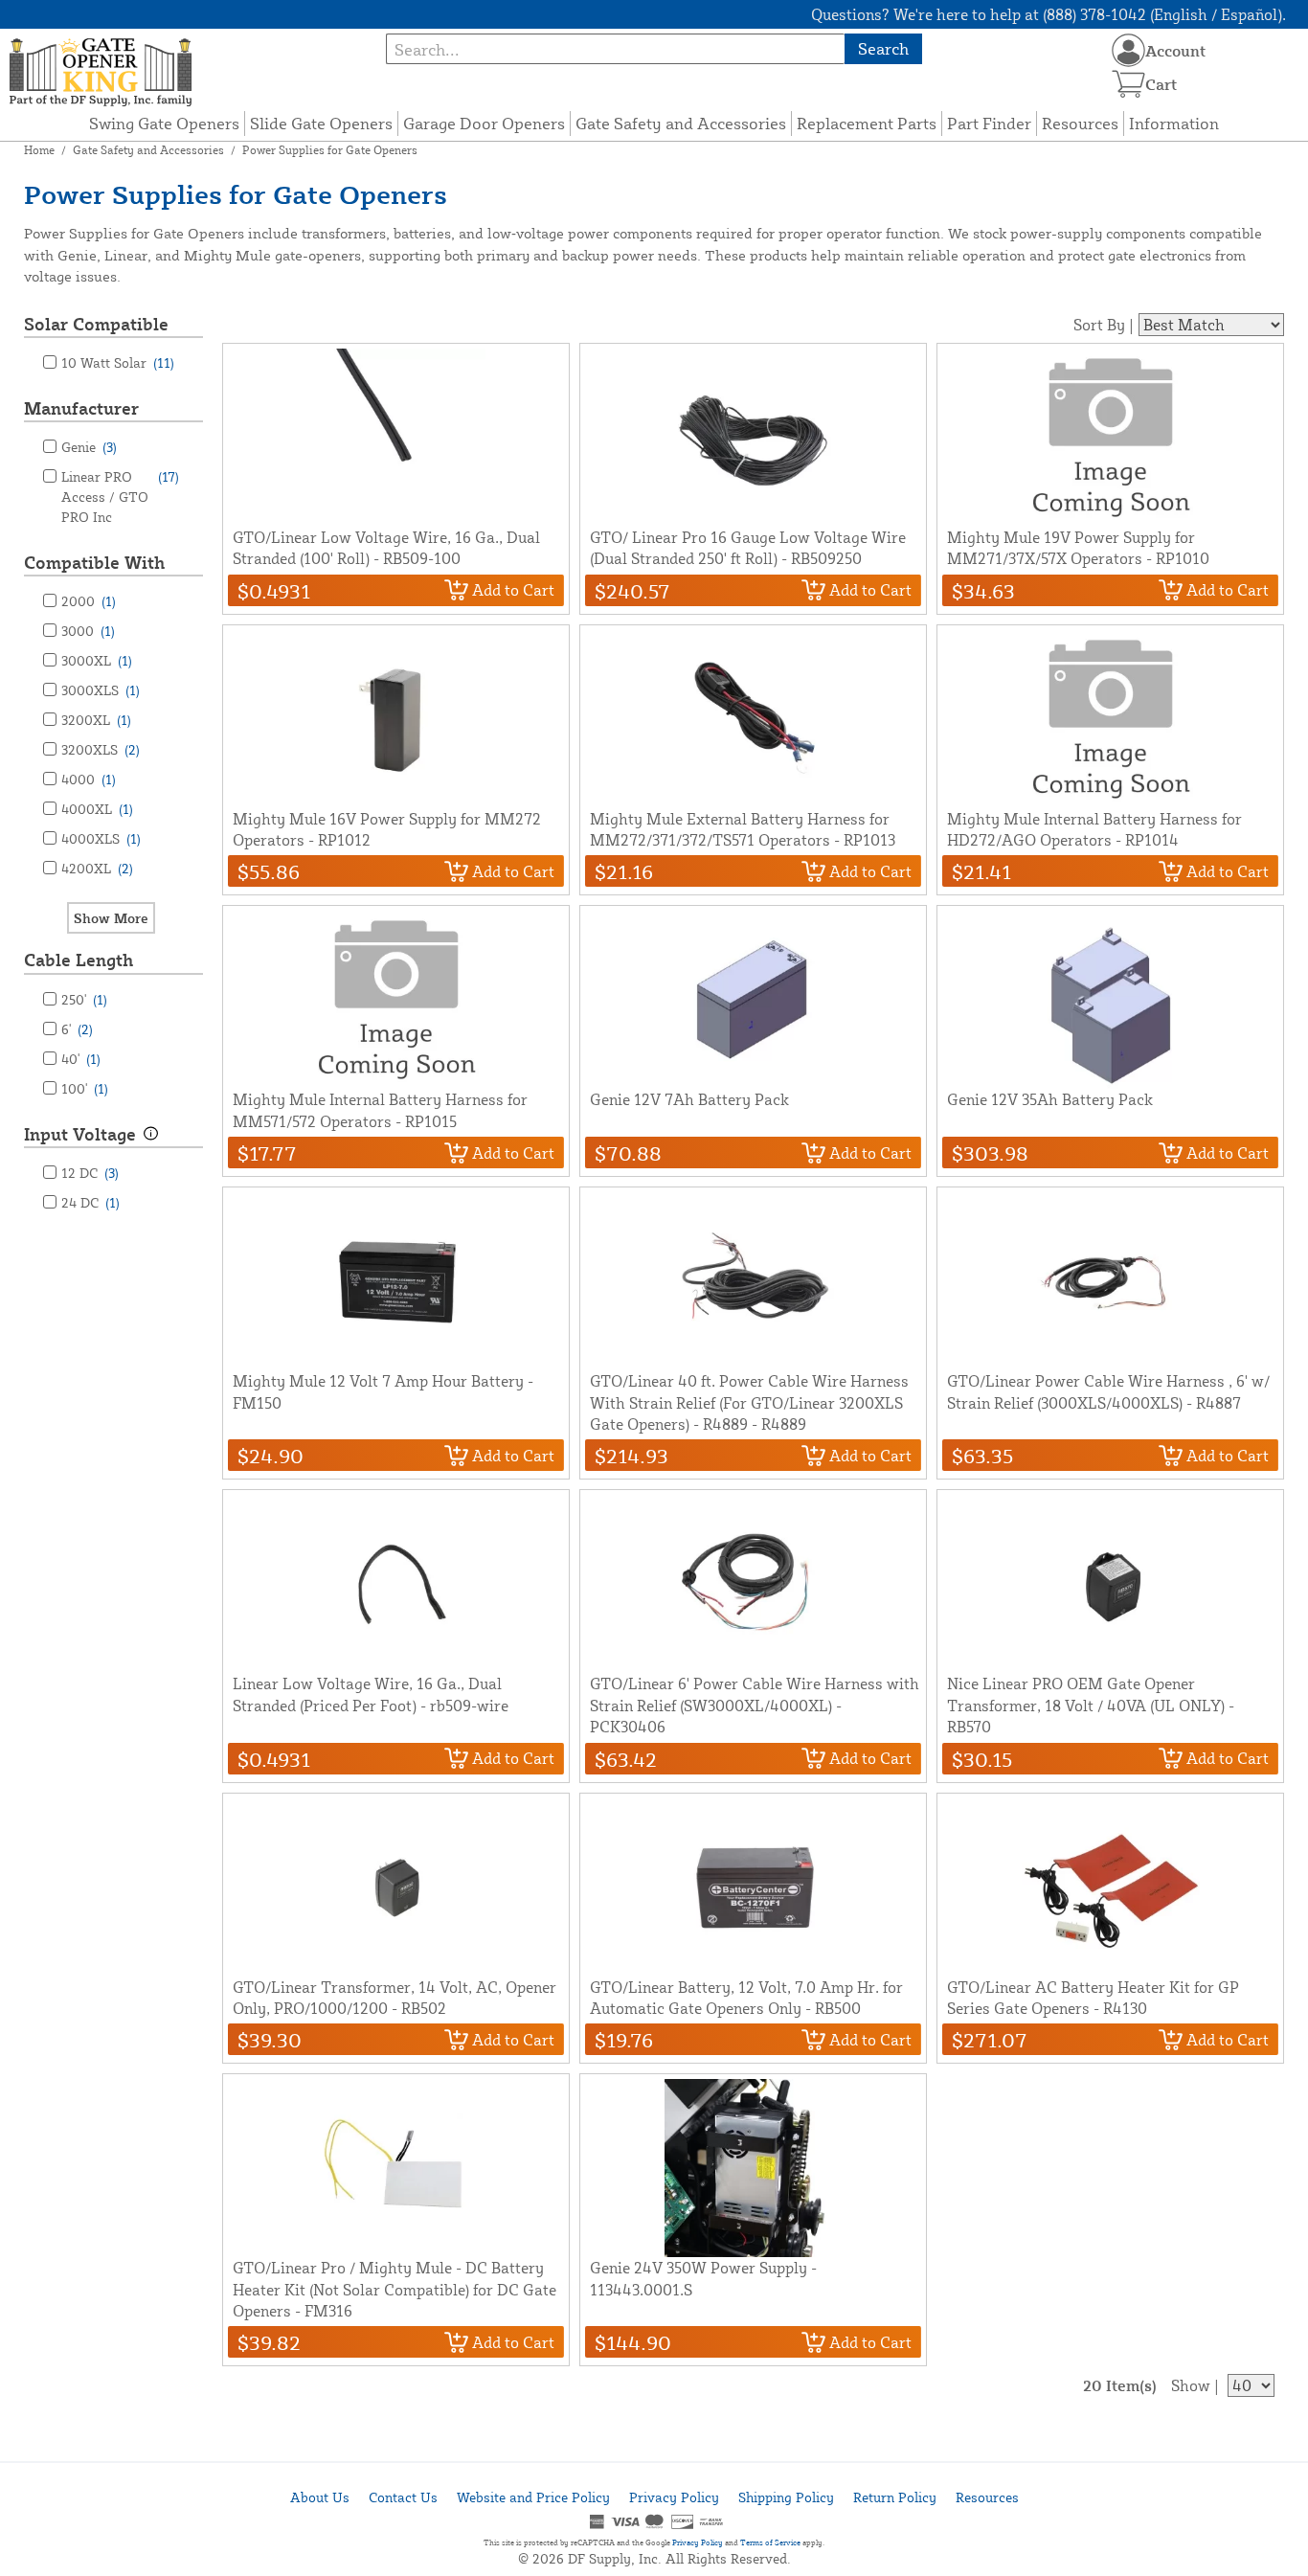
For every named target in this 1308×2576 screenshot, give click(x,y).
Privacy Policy (674, 2497)
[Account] (1128, 50)
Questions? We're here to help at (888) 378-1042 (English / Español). (1049, 14)
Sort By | (1104, 325)
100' (85, 1088)
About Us (320, 2497)
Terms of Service (770, 2542)
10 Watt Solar (118, 362)
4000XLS (101, 838)
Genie (89, 447)
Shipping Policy (786, 2497)
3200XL (96, 720)
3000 (88, 631)
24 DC (90, 1202)
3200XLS (101, 749)
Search (883, 48)
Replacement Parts (867, 123)
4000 (89, 779)
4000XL (97, 809)
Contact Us (403, 2497)
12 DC (90, 1173)
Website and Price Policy (533, 2497)
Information (1174, 123)
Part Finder (989, 123)
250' (84, 999)
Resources (1080, 123)
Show (1191, 2385)
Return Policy (895, 2497)
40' (81, 1059)
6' (77, 1029)
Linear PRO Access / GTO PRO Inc (120, 497)
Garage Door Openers (484, 123)
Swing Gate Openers (164, 123)
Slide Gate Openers (321, 123)
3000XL (97, 660)
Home (39, 150)
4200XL (97, 868)
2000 (89, 601)
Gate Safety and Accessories (681, 123)
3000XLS (101, 690)
